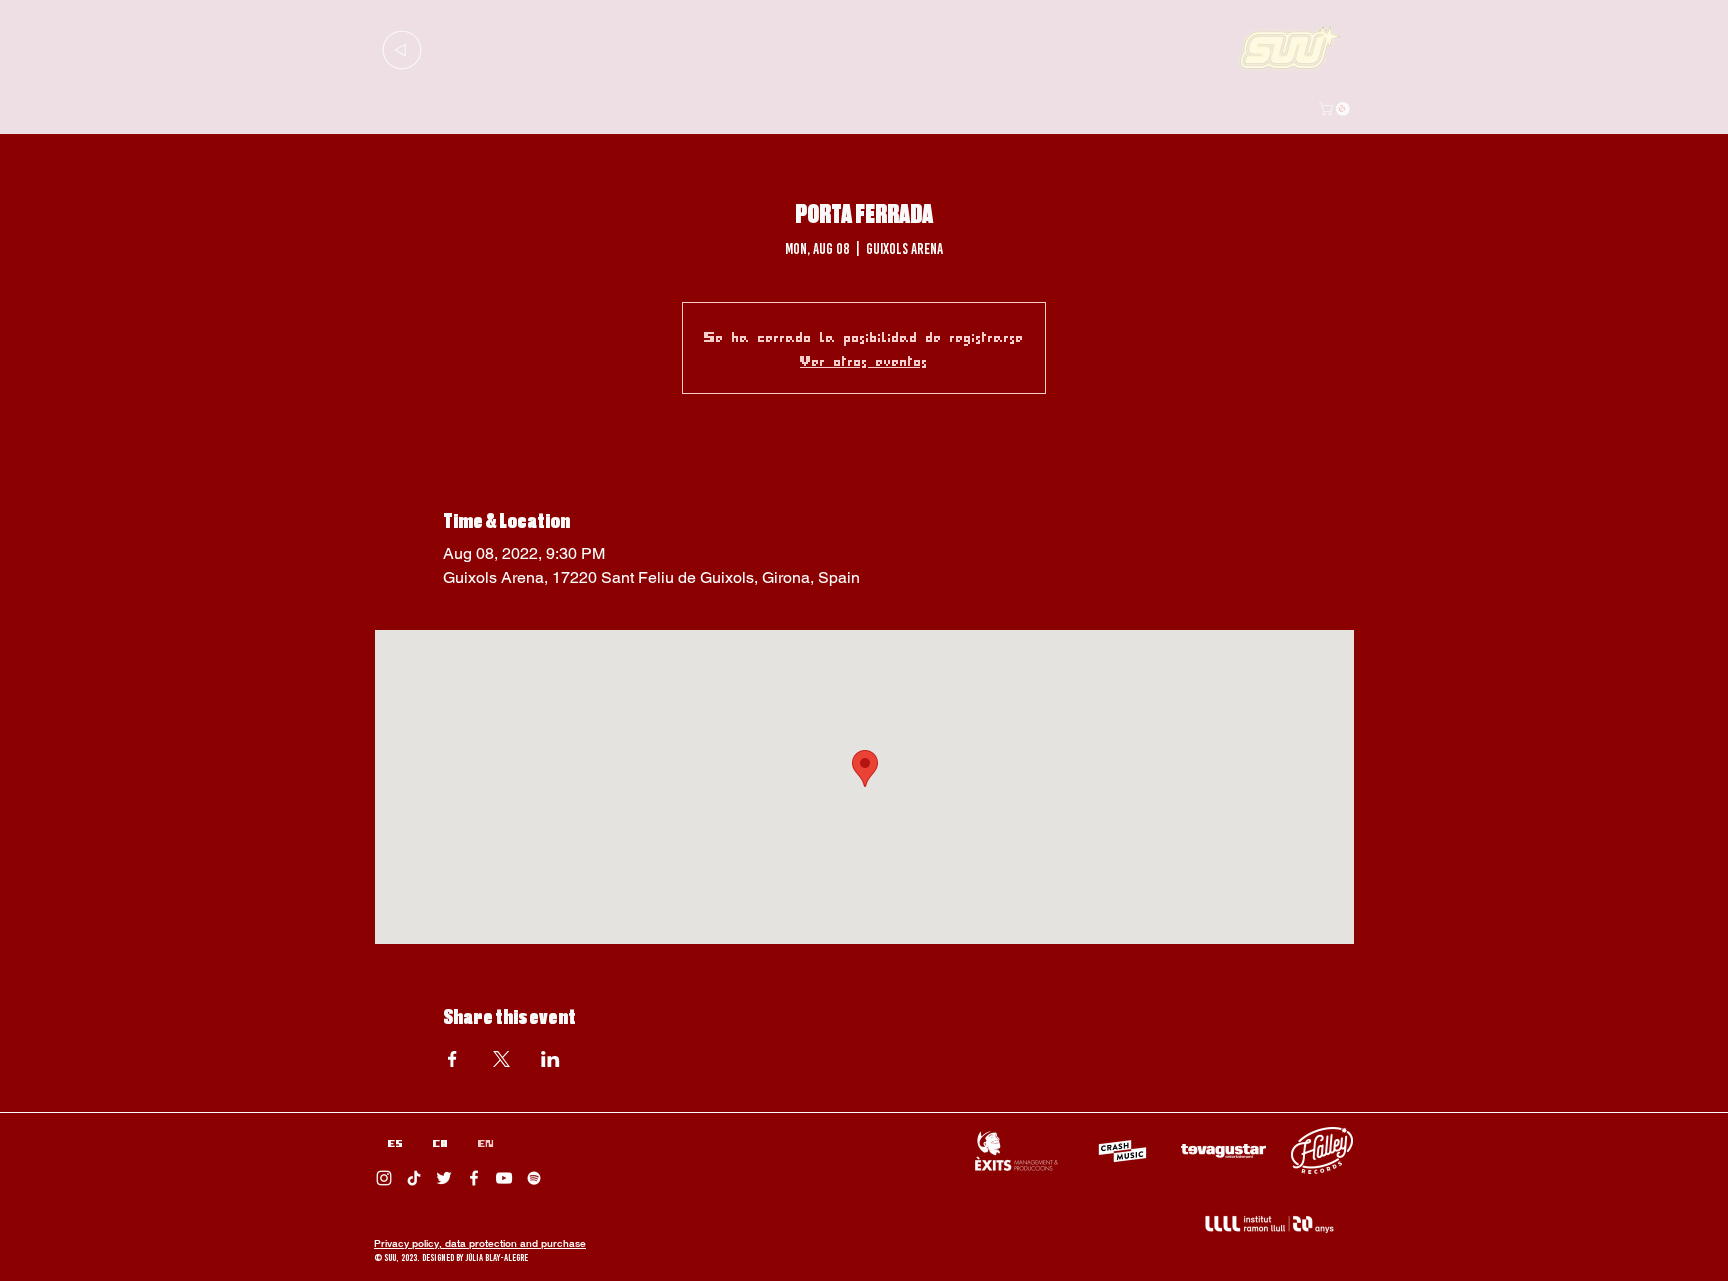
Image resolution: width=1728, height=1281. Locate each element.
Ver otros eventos (864, 360)
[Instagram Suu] (384, 1178)
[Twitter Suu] (444, 1178)
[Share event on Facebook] (452, 1059)
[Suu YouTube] (504, 1178)
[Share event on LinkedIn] (550, 1059)
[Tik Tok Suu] (414, 1178)
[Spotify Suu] (534, 1178)
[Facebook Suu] (474, 1178)
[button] (1336, 109)
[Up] (401, 49)
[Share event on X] (501, 1059)
